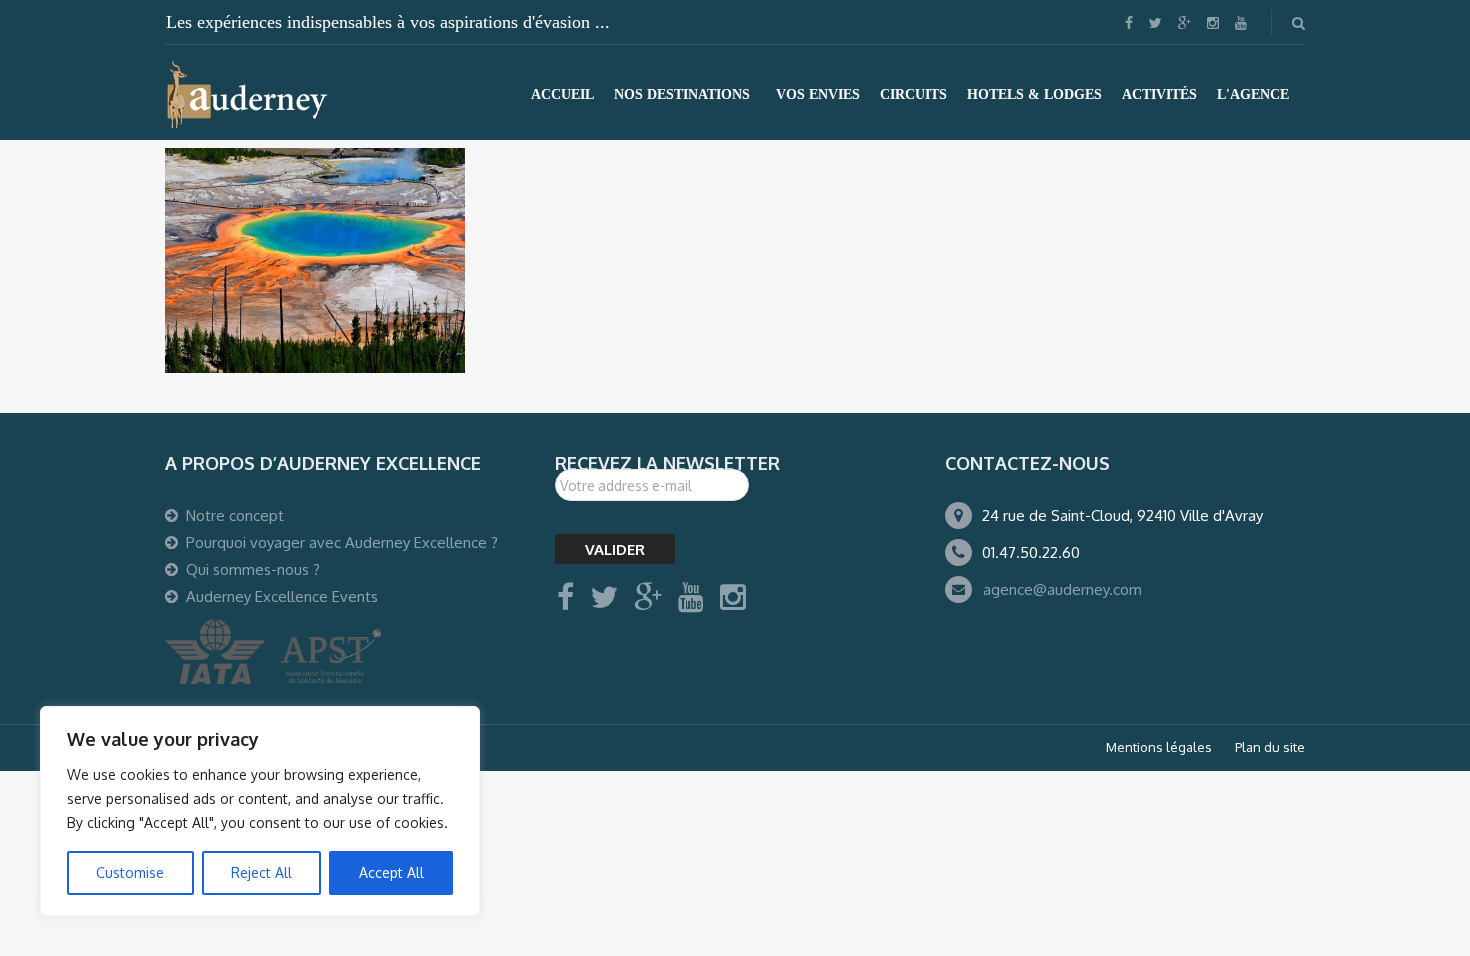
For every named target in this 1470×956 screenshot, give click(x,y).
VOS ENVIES (818, 94)
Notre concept (235, 515)
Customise (130, 872)
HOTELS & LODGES (1034, 94)
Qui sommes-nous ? (253, 569)
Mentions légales (1159, 747)
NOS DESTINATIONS (682, 94)
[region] (260, 811)
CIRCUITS (913, 94)
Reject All (261, 872)
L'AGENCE (1253, 94)
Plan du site (1270, 747)
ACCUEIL (562, 94)
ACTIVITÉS (1159, 94)
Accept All (391, 872)
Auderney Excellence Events (282, 596)
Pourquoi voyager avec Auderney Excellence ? (342, 542)
